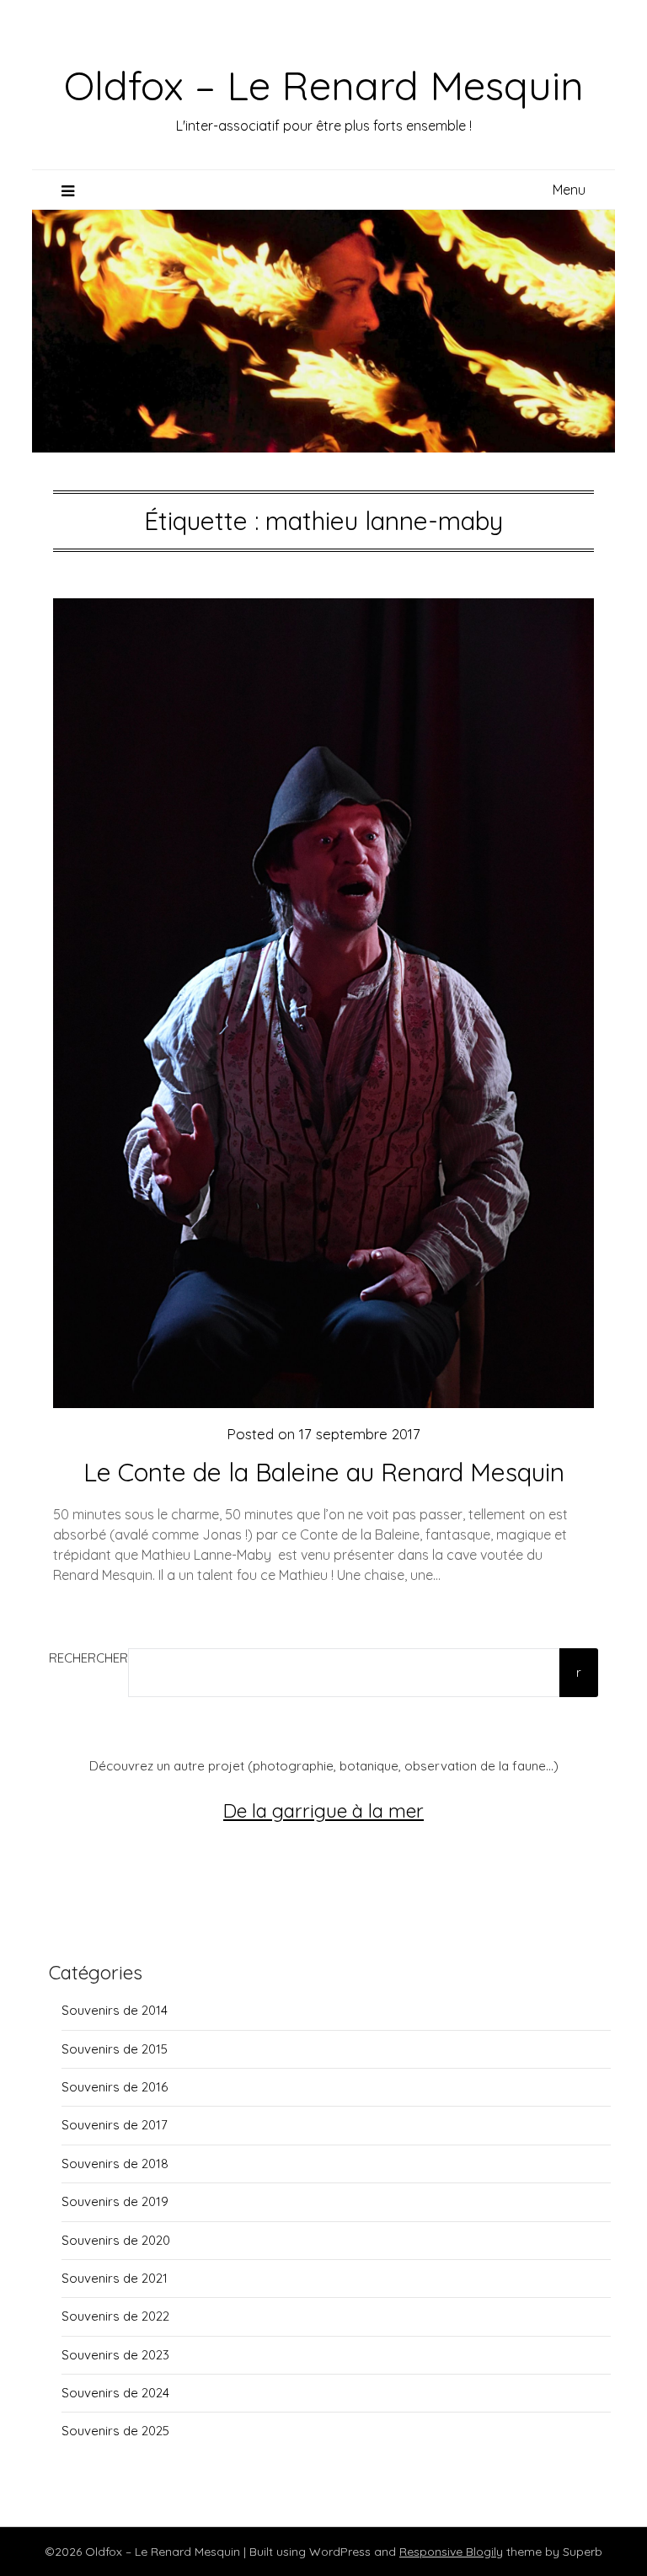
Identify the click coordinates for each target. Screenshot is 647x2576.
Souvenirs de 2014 (115, 2010)
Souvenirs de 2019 (115, 2201)
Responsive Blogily (451, 2552)
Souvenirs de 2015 (115, 2049)
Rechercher (88, 1658)
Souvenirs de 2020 (116, 2240)
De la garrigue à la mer (323, 1810)
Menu (569, 190)
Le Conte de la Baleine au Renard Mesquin (324, 1472)
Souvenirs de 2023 (115, 2355)
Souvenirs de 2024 (115, 2393)
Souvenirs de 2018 (115, 2164)
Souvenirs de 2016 (115, 2087)
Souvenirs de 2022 (115, 2316)
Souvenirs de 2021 (115, 2278)
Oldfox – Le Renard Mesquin (324, 85)
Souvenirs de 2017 (115, 2125)
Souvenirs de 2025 (115, 2431)
